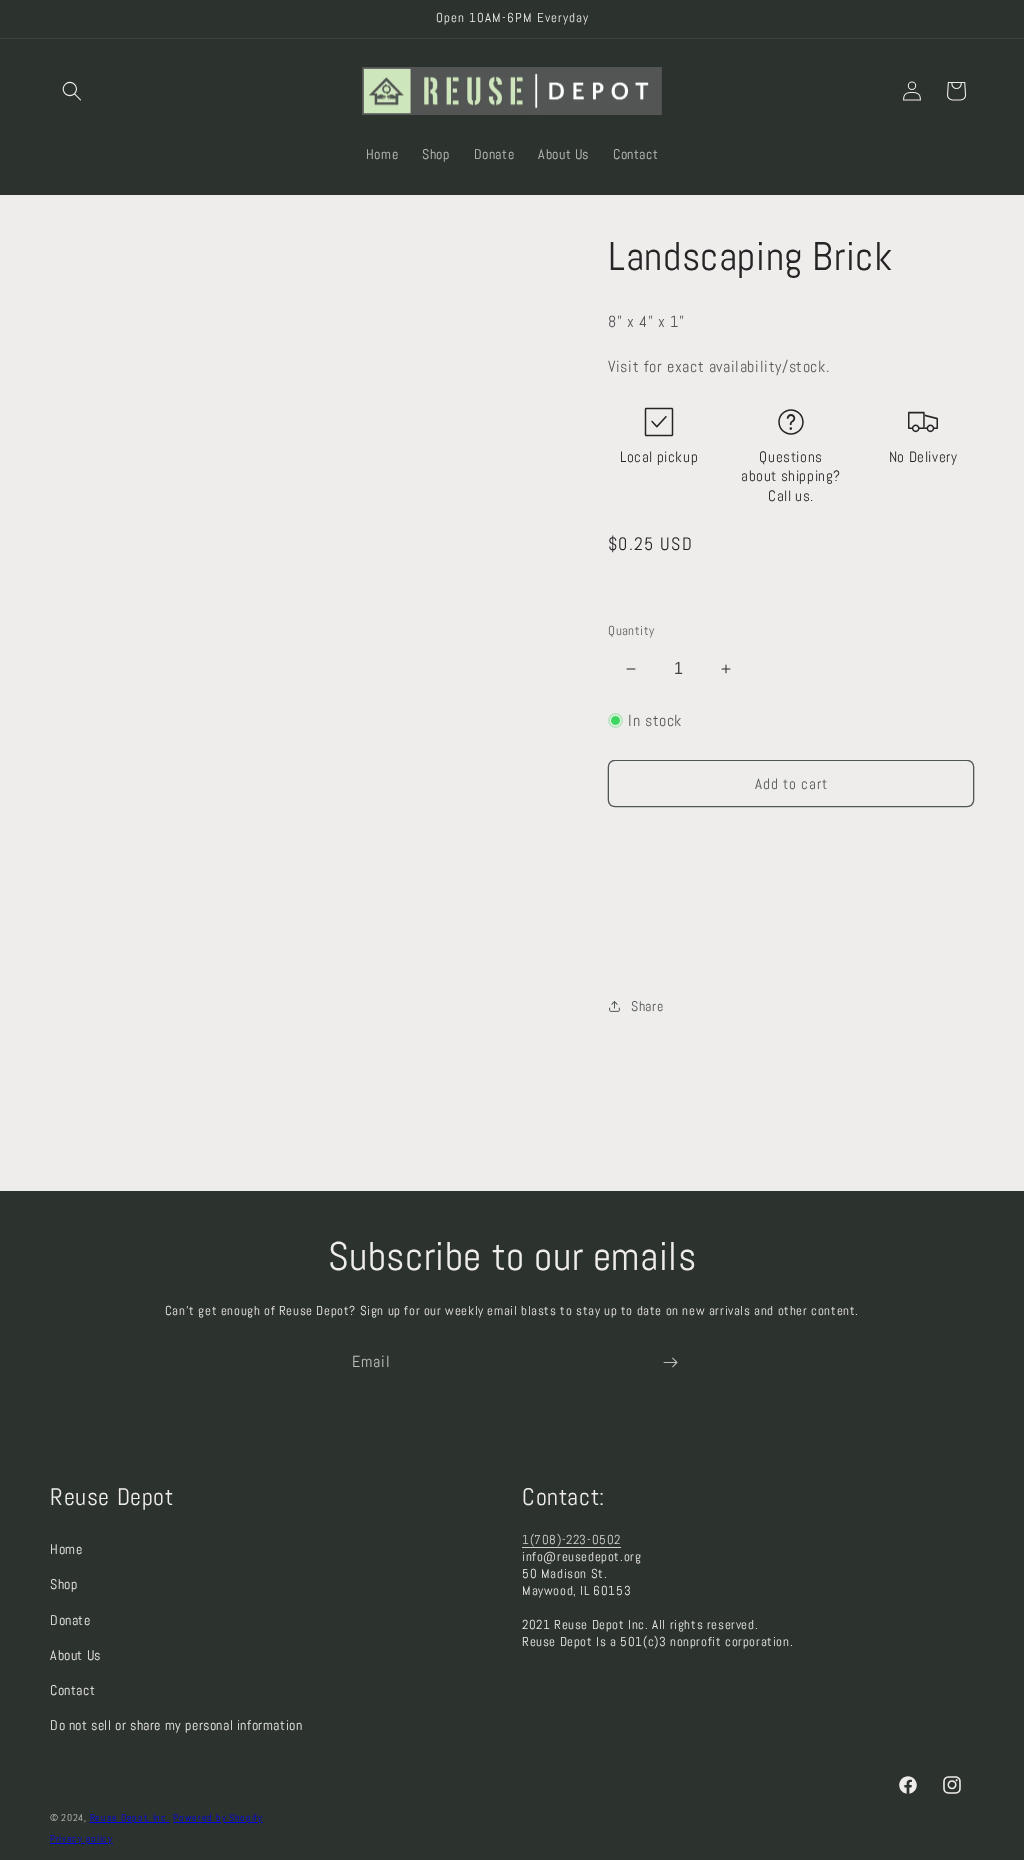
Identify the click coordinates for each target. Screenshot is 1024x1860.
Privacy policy (81, 1838)
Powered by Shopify (218, 1817)
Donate (70, 1620)
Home (66, 1549)
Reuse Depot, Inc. (130, 1817)
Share (647, 1006)
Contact (72, 1690)
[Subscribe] (670, 1362)
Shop (63, 1584)
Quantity (631, 630)
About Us (75, 1655)
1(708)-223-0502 (571, 1539)
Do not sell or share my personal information (176, 1725)
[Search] (72, 91)
